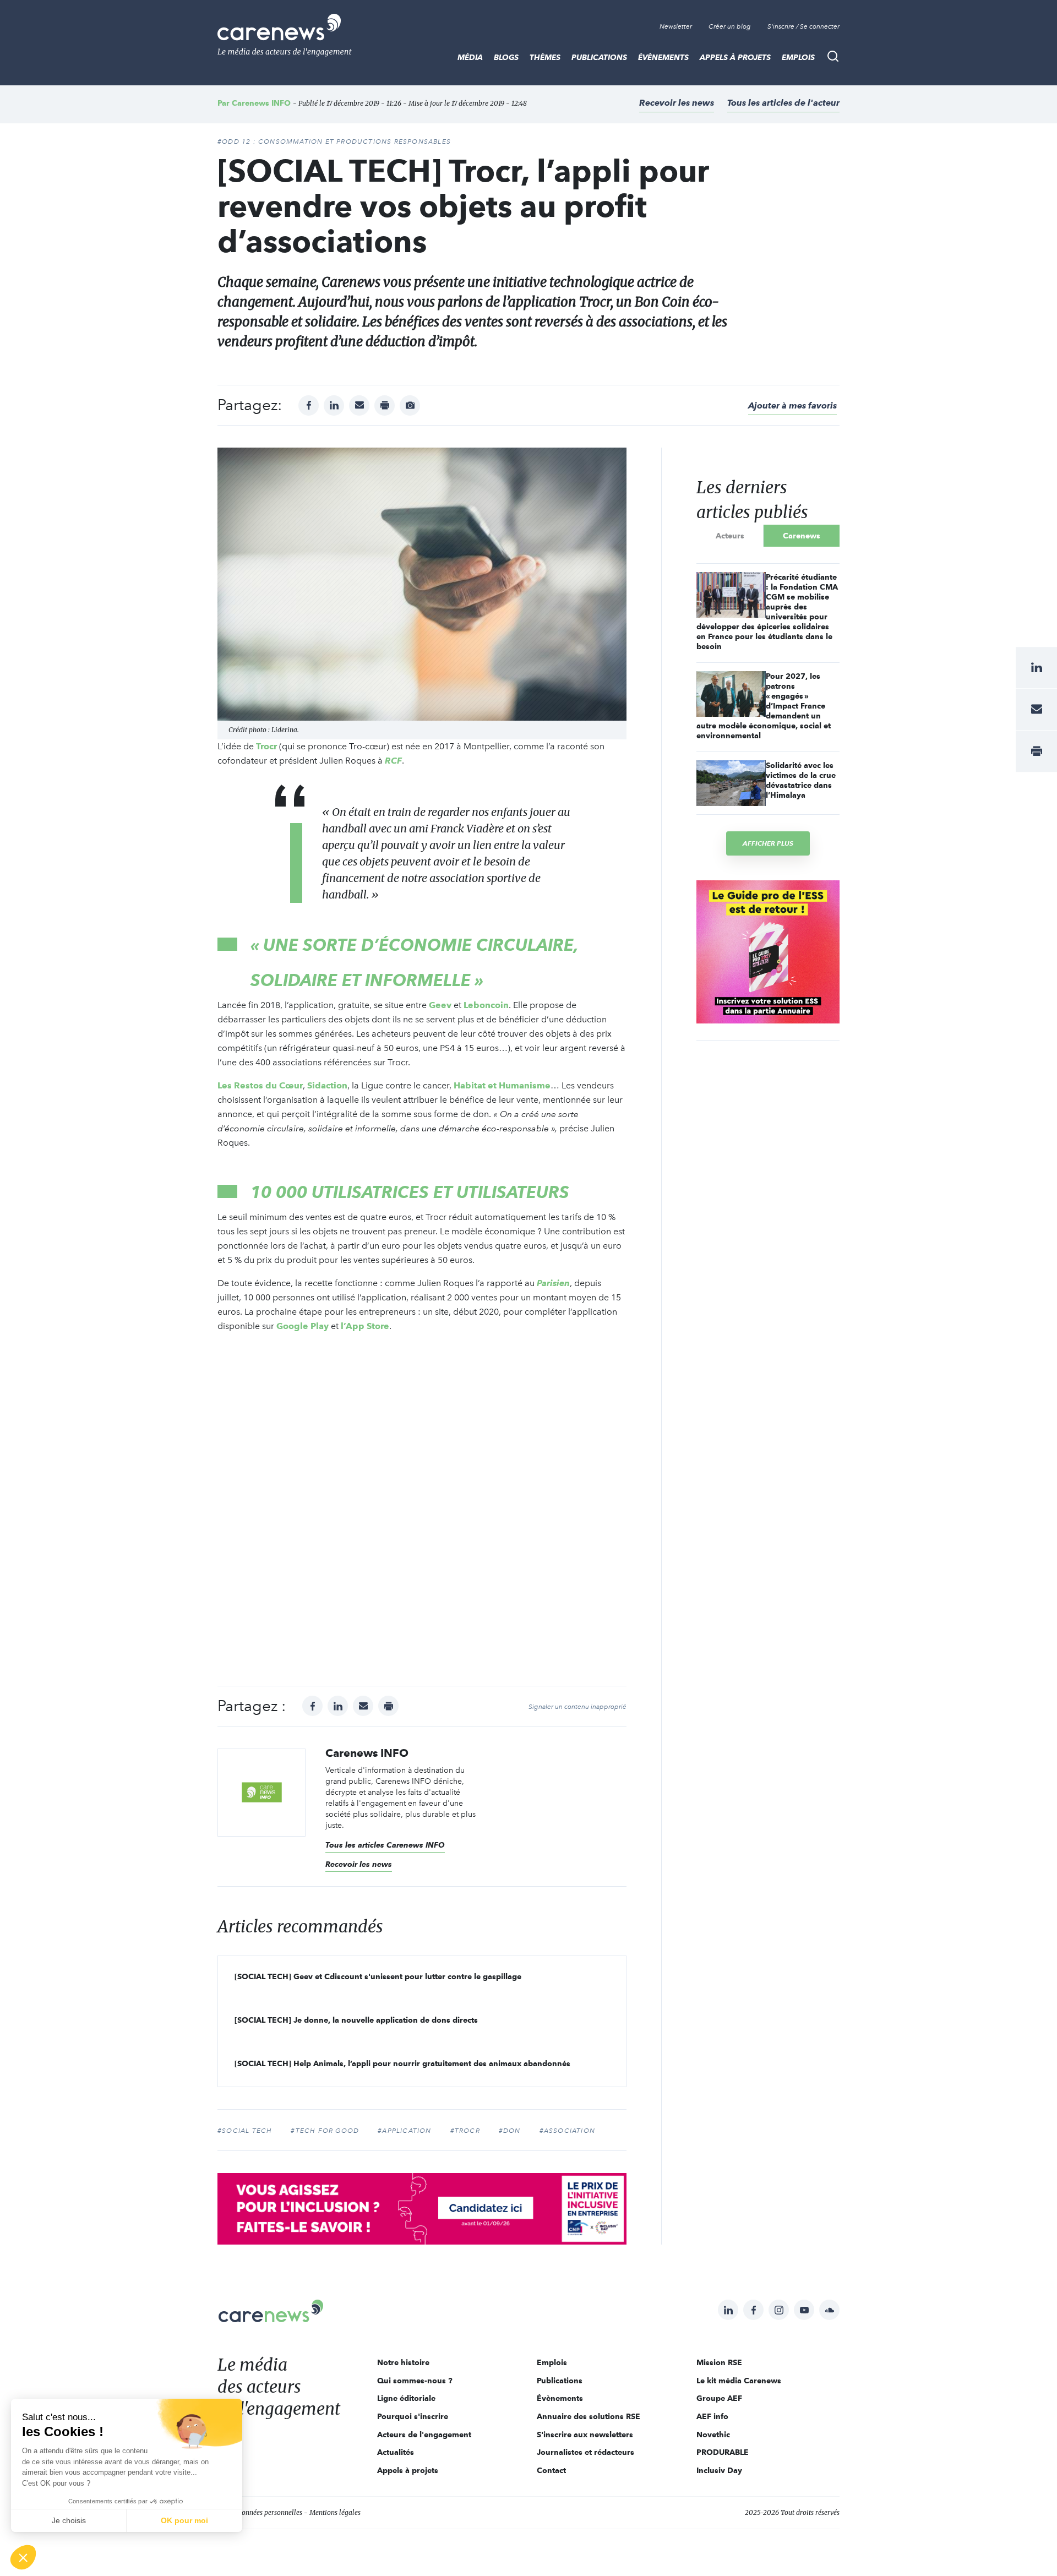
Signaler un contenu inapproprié (577, 1707)
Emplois (798, 57)
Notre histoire (403, 2362)
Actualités (396, 2452)
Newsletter (676, 26)
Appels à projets (735, 57)
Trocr (266, 746)
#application (404, 2131)
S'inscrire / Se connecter (803, 26)
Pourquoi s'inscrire (413, 2416)
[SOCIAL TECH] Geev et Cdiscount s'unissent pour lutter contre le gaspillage (378, 1976)
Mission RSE (719, 2362)
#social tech (245, 2131)
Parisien (553, 1283)
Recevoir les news (677, 103)
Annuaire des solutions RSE (589, 2416)
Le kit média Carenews (739, 2381)
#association (567, 2131)
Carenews (802, 536)
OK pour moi (184, 2520)
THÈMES (545, 57)
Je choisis (69, 2520)
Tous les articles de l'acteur (783, 103)
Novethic (713, 2435)
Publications (599, 57)
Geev (440, 1005)
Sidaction (327, 1085)
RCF (393, 761)
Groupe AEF (719, 2398)
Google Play (303, 1326)
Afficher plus (768, 843)
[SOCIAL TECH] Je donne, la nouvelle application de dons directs (356, 2020)
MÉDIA (470, 57)
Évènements (663, 57)
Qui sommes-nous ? (415, 2381)
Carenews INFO (261, 103)
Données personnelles (270, 2512)
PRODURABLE (723, 2452)
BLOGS (506, 57)
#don (510, 2131)
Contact (551, 2470)
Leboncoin (486, 1005)
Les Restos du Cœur (260, 1085)
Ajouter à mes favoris (792, 405)
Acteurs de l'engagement (424, 2435)
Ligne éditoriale (406, 2398)
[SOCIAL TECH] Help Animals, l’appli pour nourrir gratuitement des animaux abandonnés (402, 2063)
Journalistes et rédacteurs (585, 2452)
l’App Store (365, 1326)
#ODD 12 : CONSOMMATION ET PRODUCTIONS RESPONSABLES (334, 141)
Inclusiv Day (719, 2470)
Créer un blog (730, 26)
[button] (23, 2557)
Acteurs (730, 536)
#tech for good (325, 2131)
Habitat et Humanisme (502, 1085)
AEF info (712, 2416)
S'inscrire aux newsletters (585, 2435)
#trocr (465, 2131)
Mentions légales (335, 2512)
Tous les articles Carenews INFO (385, 1845)
